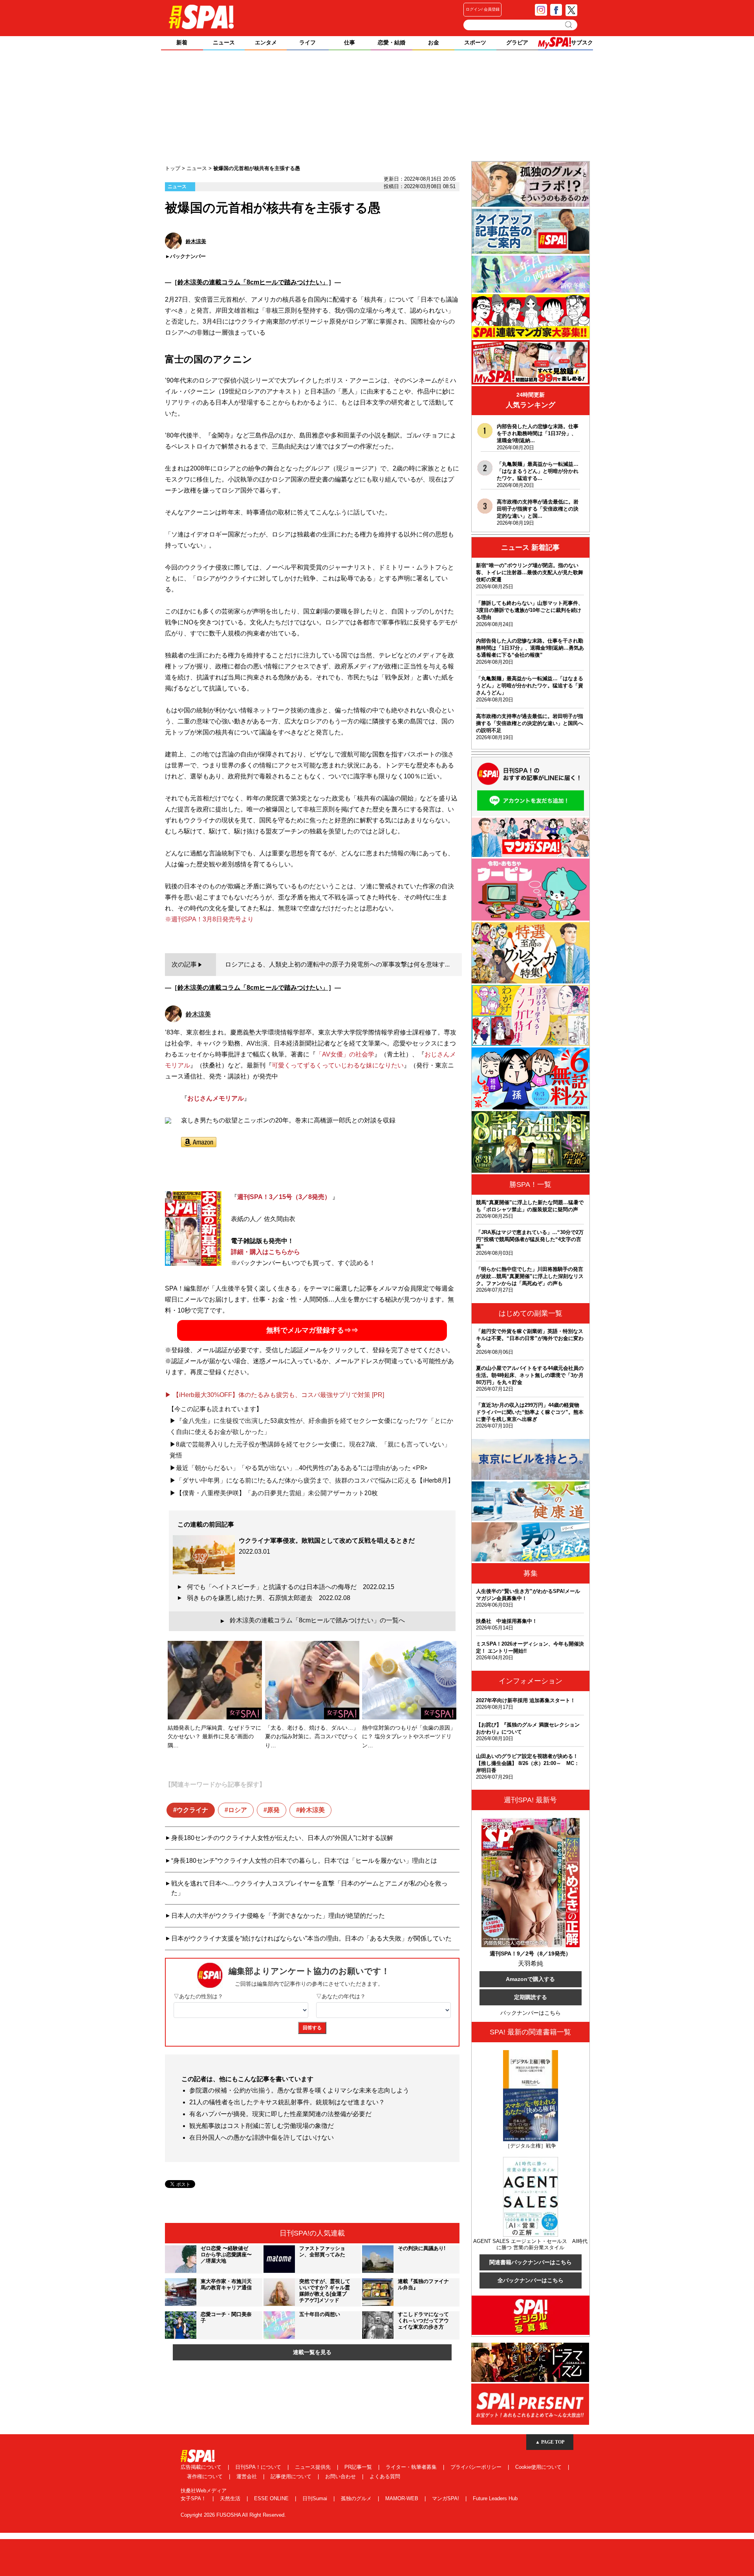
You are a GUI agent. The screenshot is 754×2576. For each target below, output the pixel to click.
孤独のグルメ (357, 2498)
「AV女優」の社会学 (345, 1054)
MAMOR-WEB (403, 2498)
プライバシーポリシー (477, 2467)
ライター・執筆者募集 (412, 2467)
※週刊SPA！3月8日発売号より (209, 919)
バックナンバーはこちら (531, 2013)
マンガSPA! (446, 2498)
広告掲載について (202, 2467)
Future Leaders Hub (495, 2498)
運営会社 (247, 2476)
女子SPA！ (194, 2498)
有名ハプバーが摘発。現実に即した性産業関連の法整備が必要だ (280, 2114)
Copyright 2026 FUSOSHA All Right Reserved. (233, 2515)
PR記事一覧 (359, 2467)
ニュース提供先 (314, 2467)
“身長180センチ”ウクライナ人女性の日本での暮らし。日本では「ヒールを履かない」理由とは (304, 1861)
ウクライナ (192, 1810)
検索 (569, 25)
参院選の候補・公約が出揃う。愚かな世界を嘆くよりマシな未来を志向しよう (299, 2090)
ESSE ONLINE (272, 2498)
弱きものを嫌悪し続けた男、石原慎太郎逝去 (269, 1598)
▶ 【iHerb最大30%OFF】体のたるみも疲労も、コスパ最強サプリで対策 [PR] (275, 1395)
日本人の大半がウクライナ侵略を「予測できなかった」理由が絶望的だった (278, 1916)
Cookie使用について (539, 2467)
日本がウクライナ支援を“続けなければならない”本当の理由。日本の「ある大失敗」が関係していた (311, 1938)
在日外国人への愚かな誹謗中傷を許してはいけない (262, 2138)
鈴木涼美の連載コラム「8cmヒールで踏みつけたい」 (253, 282)
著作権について (206, 2476)
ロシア (238, 1810)
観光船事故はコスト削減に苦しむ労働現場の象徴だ (262, 2126)
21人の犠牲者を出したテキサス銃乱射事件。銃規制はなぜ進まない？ (287, 2102)
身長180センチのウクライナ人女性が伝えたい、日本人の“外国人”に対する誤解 (282, 1838)
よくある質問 (385, 2476)
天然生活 (231, 2498)
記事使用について (292, 2476)
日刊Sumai (316, 2498)
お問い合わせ (341, 2476)
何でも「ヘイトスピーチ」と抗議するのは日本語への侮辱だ (291, 1587)
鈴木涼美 (312, 1810)
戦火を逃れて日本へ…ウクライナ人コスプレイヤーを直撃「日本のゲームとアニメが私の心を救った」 (309, 1888)
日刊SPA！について (259, 2467)
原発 (273, 1810)
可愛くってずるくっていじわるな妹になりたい (338, 1065)
